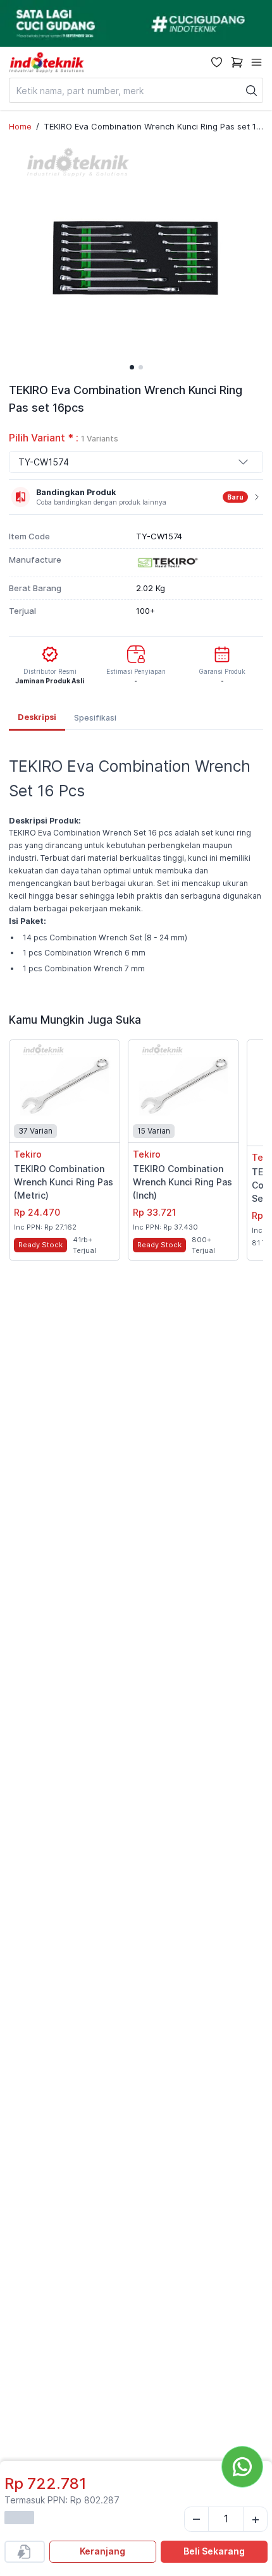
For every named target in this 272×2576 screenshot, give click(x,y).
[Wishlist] (217, 62)
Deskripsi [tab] (37, 717)
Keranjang (102, 2551)
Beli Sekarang (214, 2551)
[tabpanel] (136, 863)
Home (20, 126)
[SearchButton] (252, 90)
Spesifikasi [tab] (95, 718)
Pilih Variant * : (64, 438)
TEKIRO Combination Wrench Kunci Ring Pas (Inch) (182, 1182)
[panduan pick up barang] (136, 23)
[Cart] (237, 62)
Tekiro (28, 1154)
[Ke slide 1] (132, 367)
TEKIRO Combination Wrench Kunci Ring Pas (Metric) (64, 1182)
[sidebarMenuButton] (257, 62)
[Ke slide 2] (141, 367)
